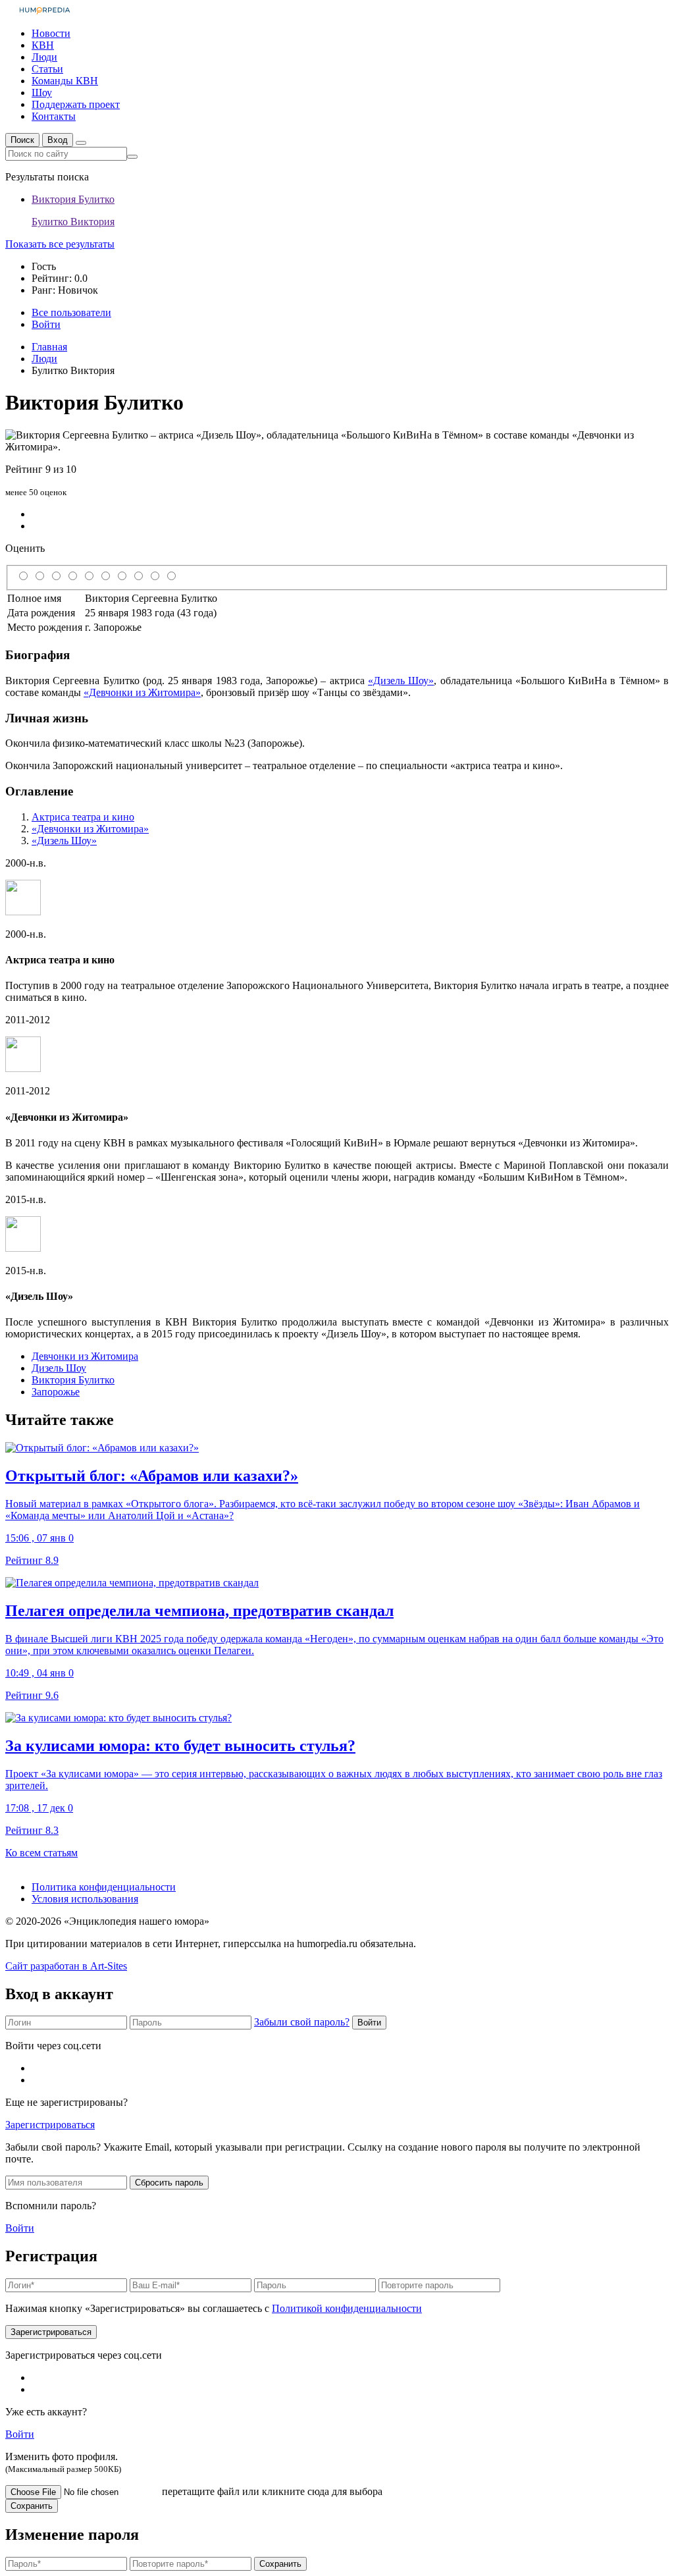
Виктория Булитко (73, 1380)
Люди (44, 57)
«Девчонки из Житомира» (142, 692)
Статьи (47, 69)
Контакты (54, 116)
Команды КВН (65, 81)
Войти (369, 2023)
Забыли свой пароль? (302, 2022)
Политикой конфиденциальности (347, 2308)
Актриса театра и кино (83, 817)
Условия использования (85, 1899)
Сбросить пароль (169, 2183)
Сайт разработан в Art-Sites (66, 1966)
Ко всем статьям (41, 1853)
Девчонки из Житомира (85, 1356)
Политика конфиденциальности (104, 1887)
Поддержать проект (76, 104)
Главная (49, 347)
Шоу (42, 93)
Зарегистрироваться (50, 2125)
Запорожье (56, 1392)
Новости (51, 33)
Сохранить (32, 2506)
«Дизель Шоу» (401, 681)
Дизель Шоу (59, 1368)
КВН (43, 45)
